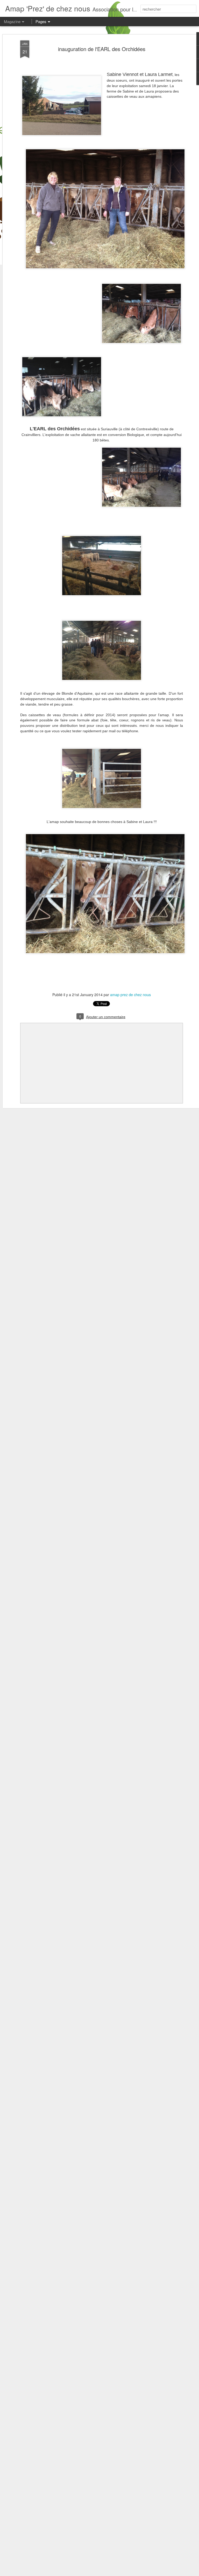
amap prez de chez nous (130, 995)
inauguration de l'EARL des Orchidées (102, 49)
